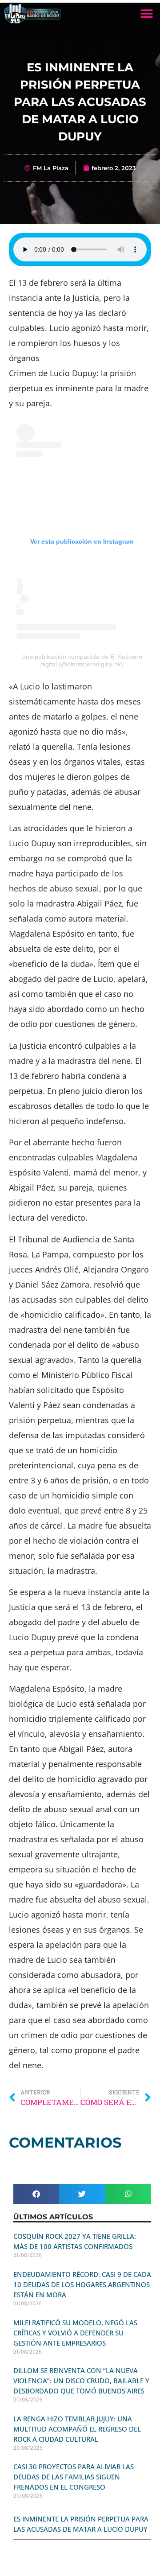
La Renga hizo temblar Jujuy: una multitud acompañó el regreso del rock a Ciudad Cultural (77, 2429)
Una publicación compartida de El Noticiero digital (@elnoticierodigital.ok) (82, 660)
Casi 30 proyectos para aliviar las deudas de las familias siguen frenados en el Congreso (74, 2477)
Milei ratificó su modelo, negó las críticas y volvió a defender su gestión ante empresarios (75, 2333)
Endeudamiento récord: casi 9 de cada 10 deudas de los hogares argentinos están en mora (82, 2284)
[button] (146, 14)
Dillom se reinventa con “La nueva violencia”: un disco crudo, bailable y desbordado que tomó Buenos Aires (81, 2381)
